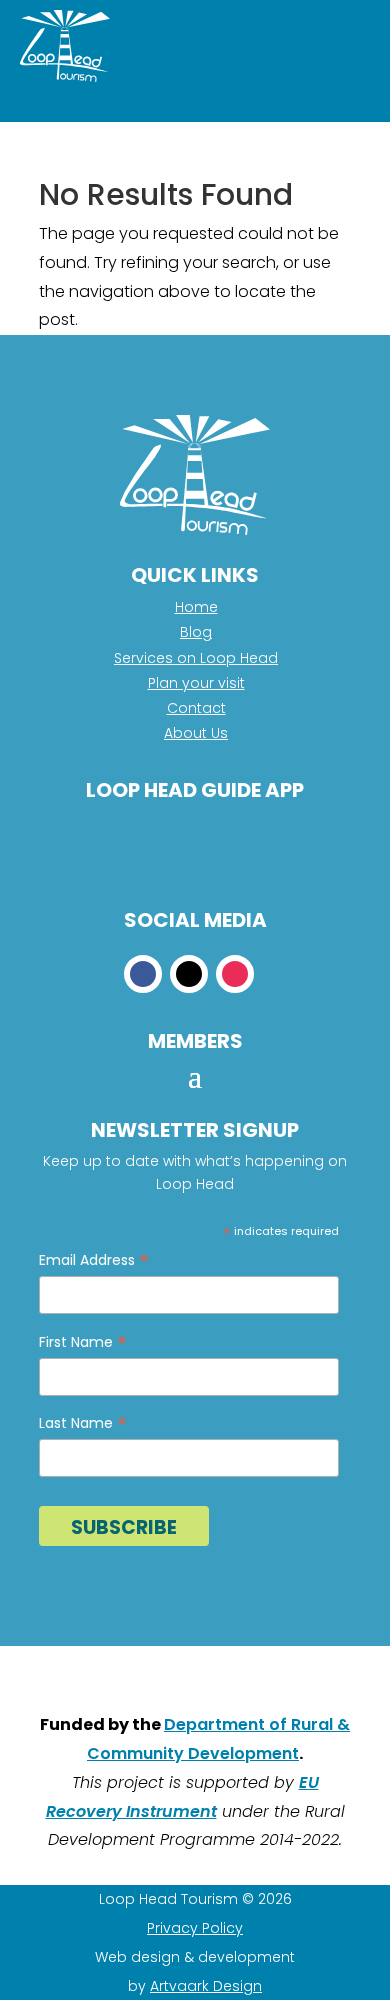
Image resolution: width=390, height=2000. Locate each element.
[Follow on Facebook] (143, 974)
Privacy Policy (195, 1928)
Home (196, 607)
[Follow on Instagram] (235, 974)
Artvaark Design (206, 1986)
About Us (196, 733)
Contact (196, 708)
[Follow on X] (189, 974)
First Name (83, 1342)
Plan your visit (196, 683)
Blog (196, 632)
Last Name (83, 1423)
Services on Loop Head (196, 658)
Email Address (94, 1260)
